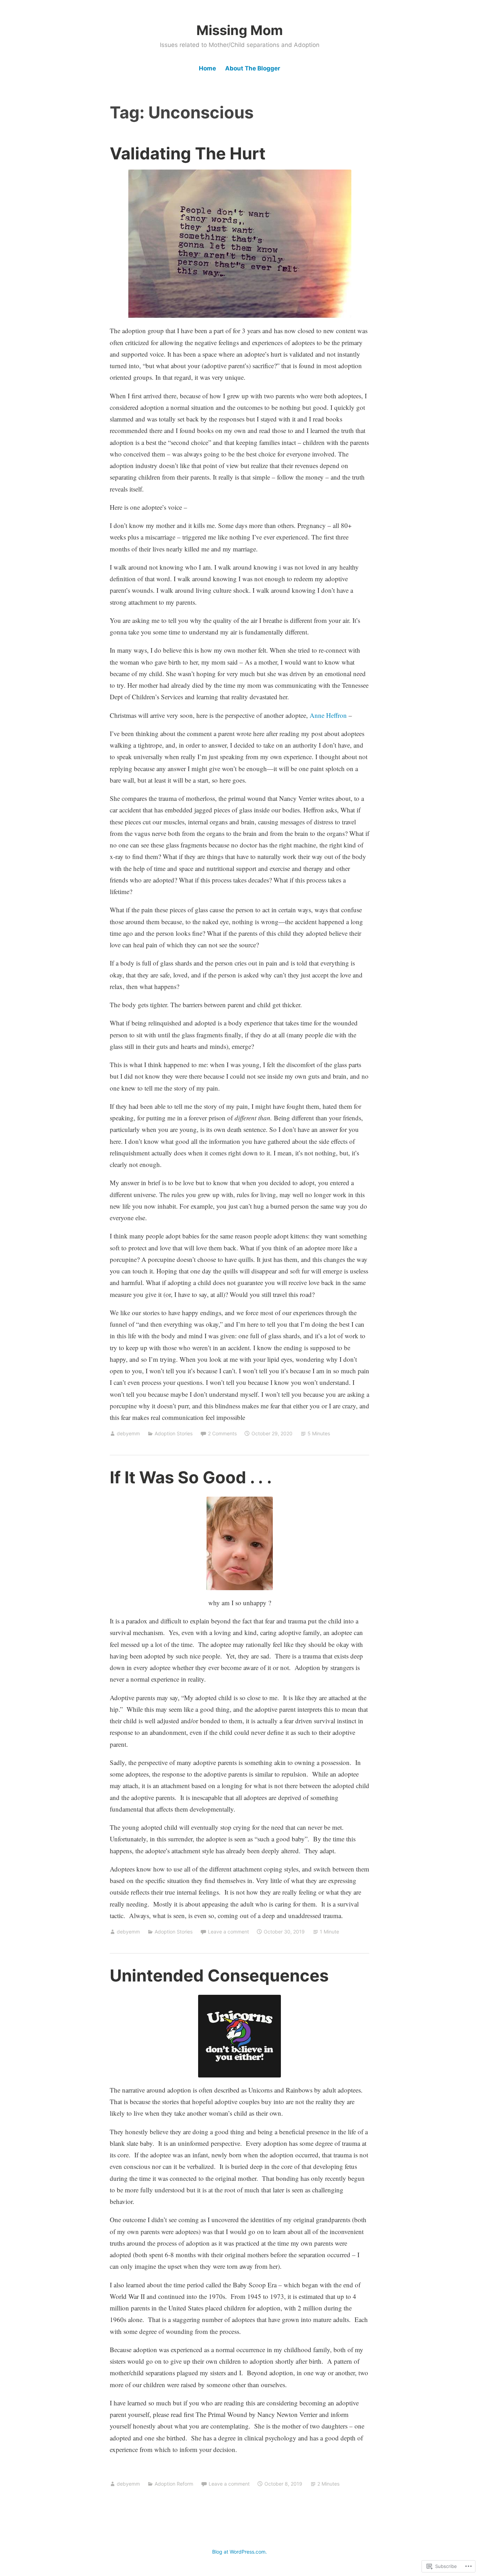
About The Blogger (253, 68)
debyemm (128, 1433)
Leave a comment (228, 1932)
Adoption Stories (174, 1433)
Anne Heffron (328, 715)
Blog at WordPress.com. (239, 2552)
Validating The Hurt (188, 153)
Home (207, 68)
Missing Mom (240, 30)
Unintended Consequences (219, 1975)
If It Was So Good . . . (191, 1477)
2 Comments (222, 1433)
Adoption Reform (174, 2484)
